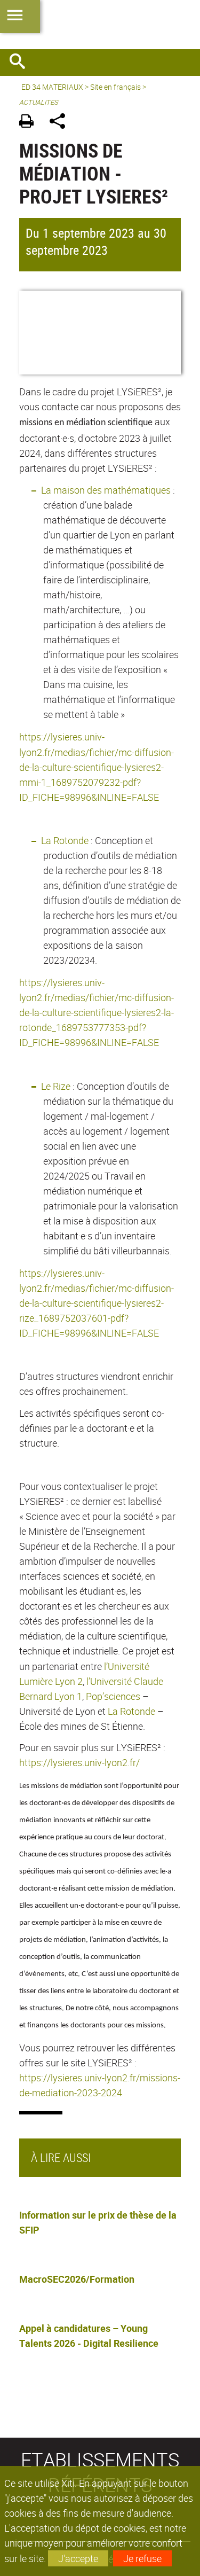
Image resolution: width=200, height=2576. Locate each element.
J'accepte (78, 2558)
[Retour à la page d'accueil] (100, 25)
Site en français (115, 87)
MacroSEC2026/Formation (77, 2279)
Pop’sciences (113, 1696)
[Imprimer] (30, 123)
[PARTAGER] (61, 123)
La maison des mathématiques (106, 490)
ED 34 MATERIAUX (52, 87)
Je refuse (142, 2558)
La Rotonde (65, 840)
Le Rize (56, 1086)
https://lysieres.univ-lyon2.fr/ (79, 1762)
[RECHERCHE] (21, 63)
